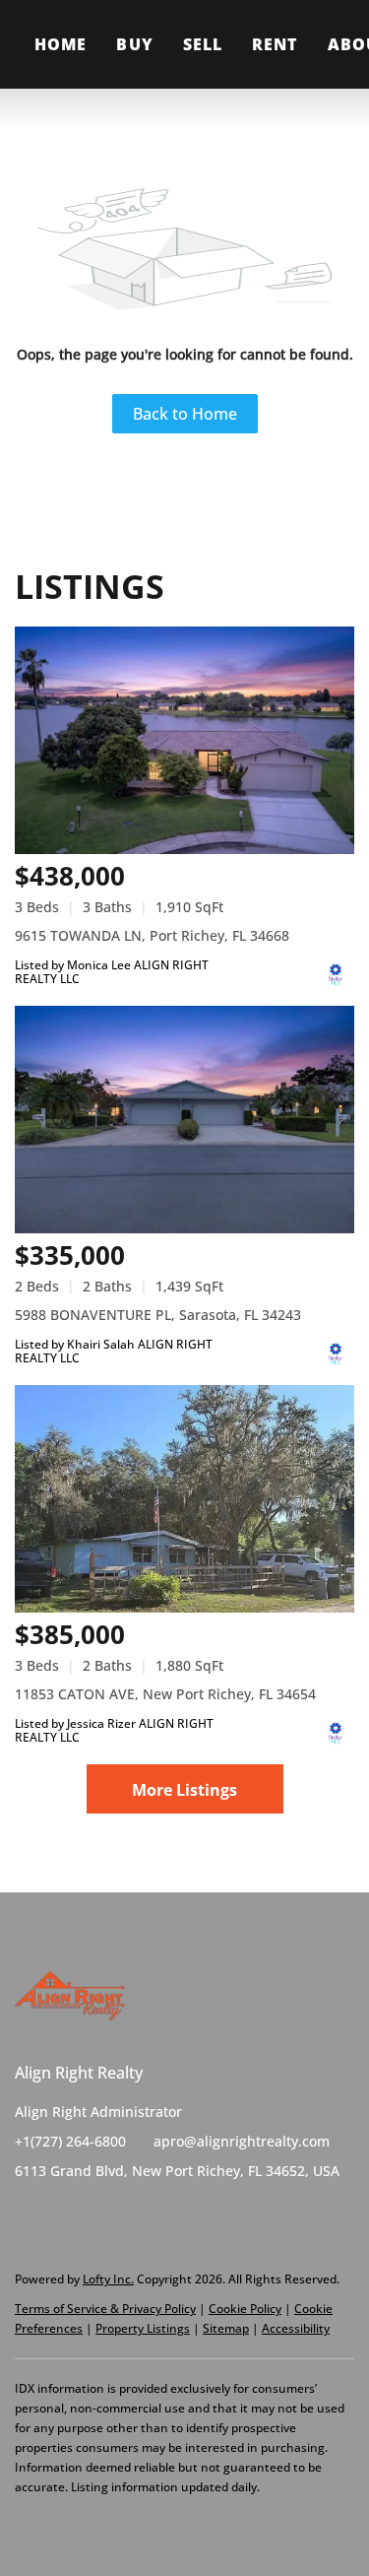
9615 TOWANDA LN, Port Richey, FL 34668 (152, 935)
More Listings (184, 1790)
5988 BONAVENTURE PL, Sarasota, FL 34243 (158, 1315)
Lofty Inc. (108, 2279)
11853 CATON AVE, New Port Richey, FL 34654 (165, 1694)
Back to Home (185, 414)
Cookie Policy (245, 2309)
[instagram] (108, 2215)
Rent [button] (275, 44)
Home (61, 44)
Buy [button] (134, 44)
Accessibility (296, 2328)
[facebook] (30, 2215)
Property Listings (143, 2328)
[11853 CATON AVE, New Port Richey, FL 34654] (184, 1499)
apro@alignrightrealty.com (242, 2141)
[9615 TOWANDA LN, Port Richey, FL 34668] (184, 740)
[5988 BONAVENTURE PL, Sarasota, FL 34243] (184, 1120)
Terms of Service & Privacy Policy (105, 2309)
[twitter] (69, 2215)
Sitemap (226, 2328)
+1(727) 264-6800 (70, 2141)
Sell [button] (203, 44)
